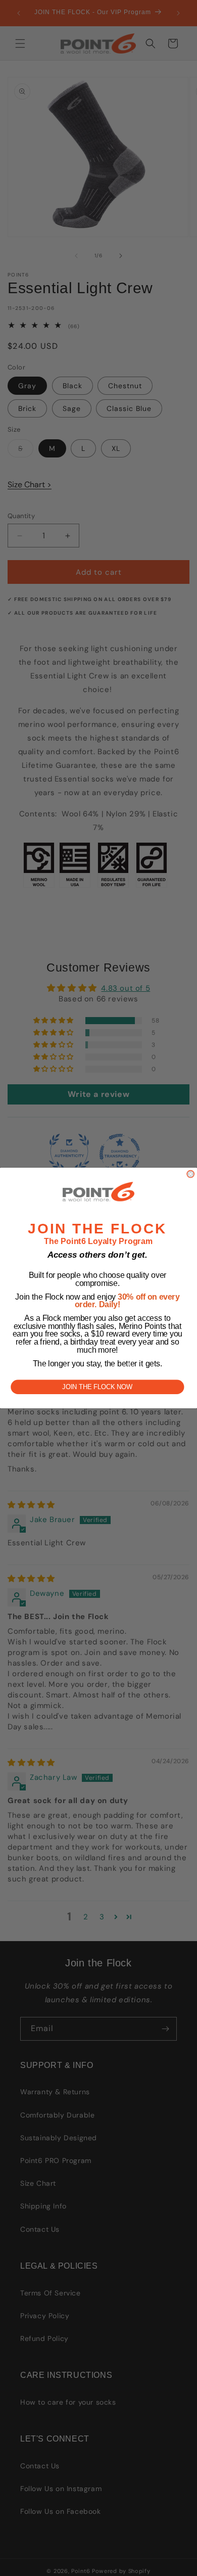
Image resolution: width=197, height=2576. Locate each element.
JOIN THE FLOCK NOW (97, 1387)
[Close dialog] (190, 1174)
